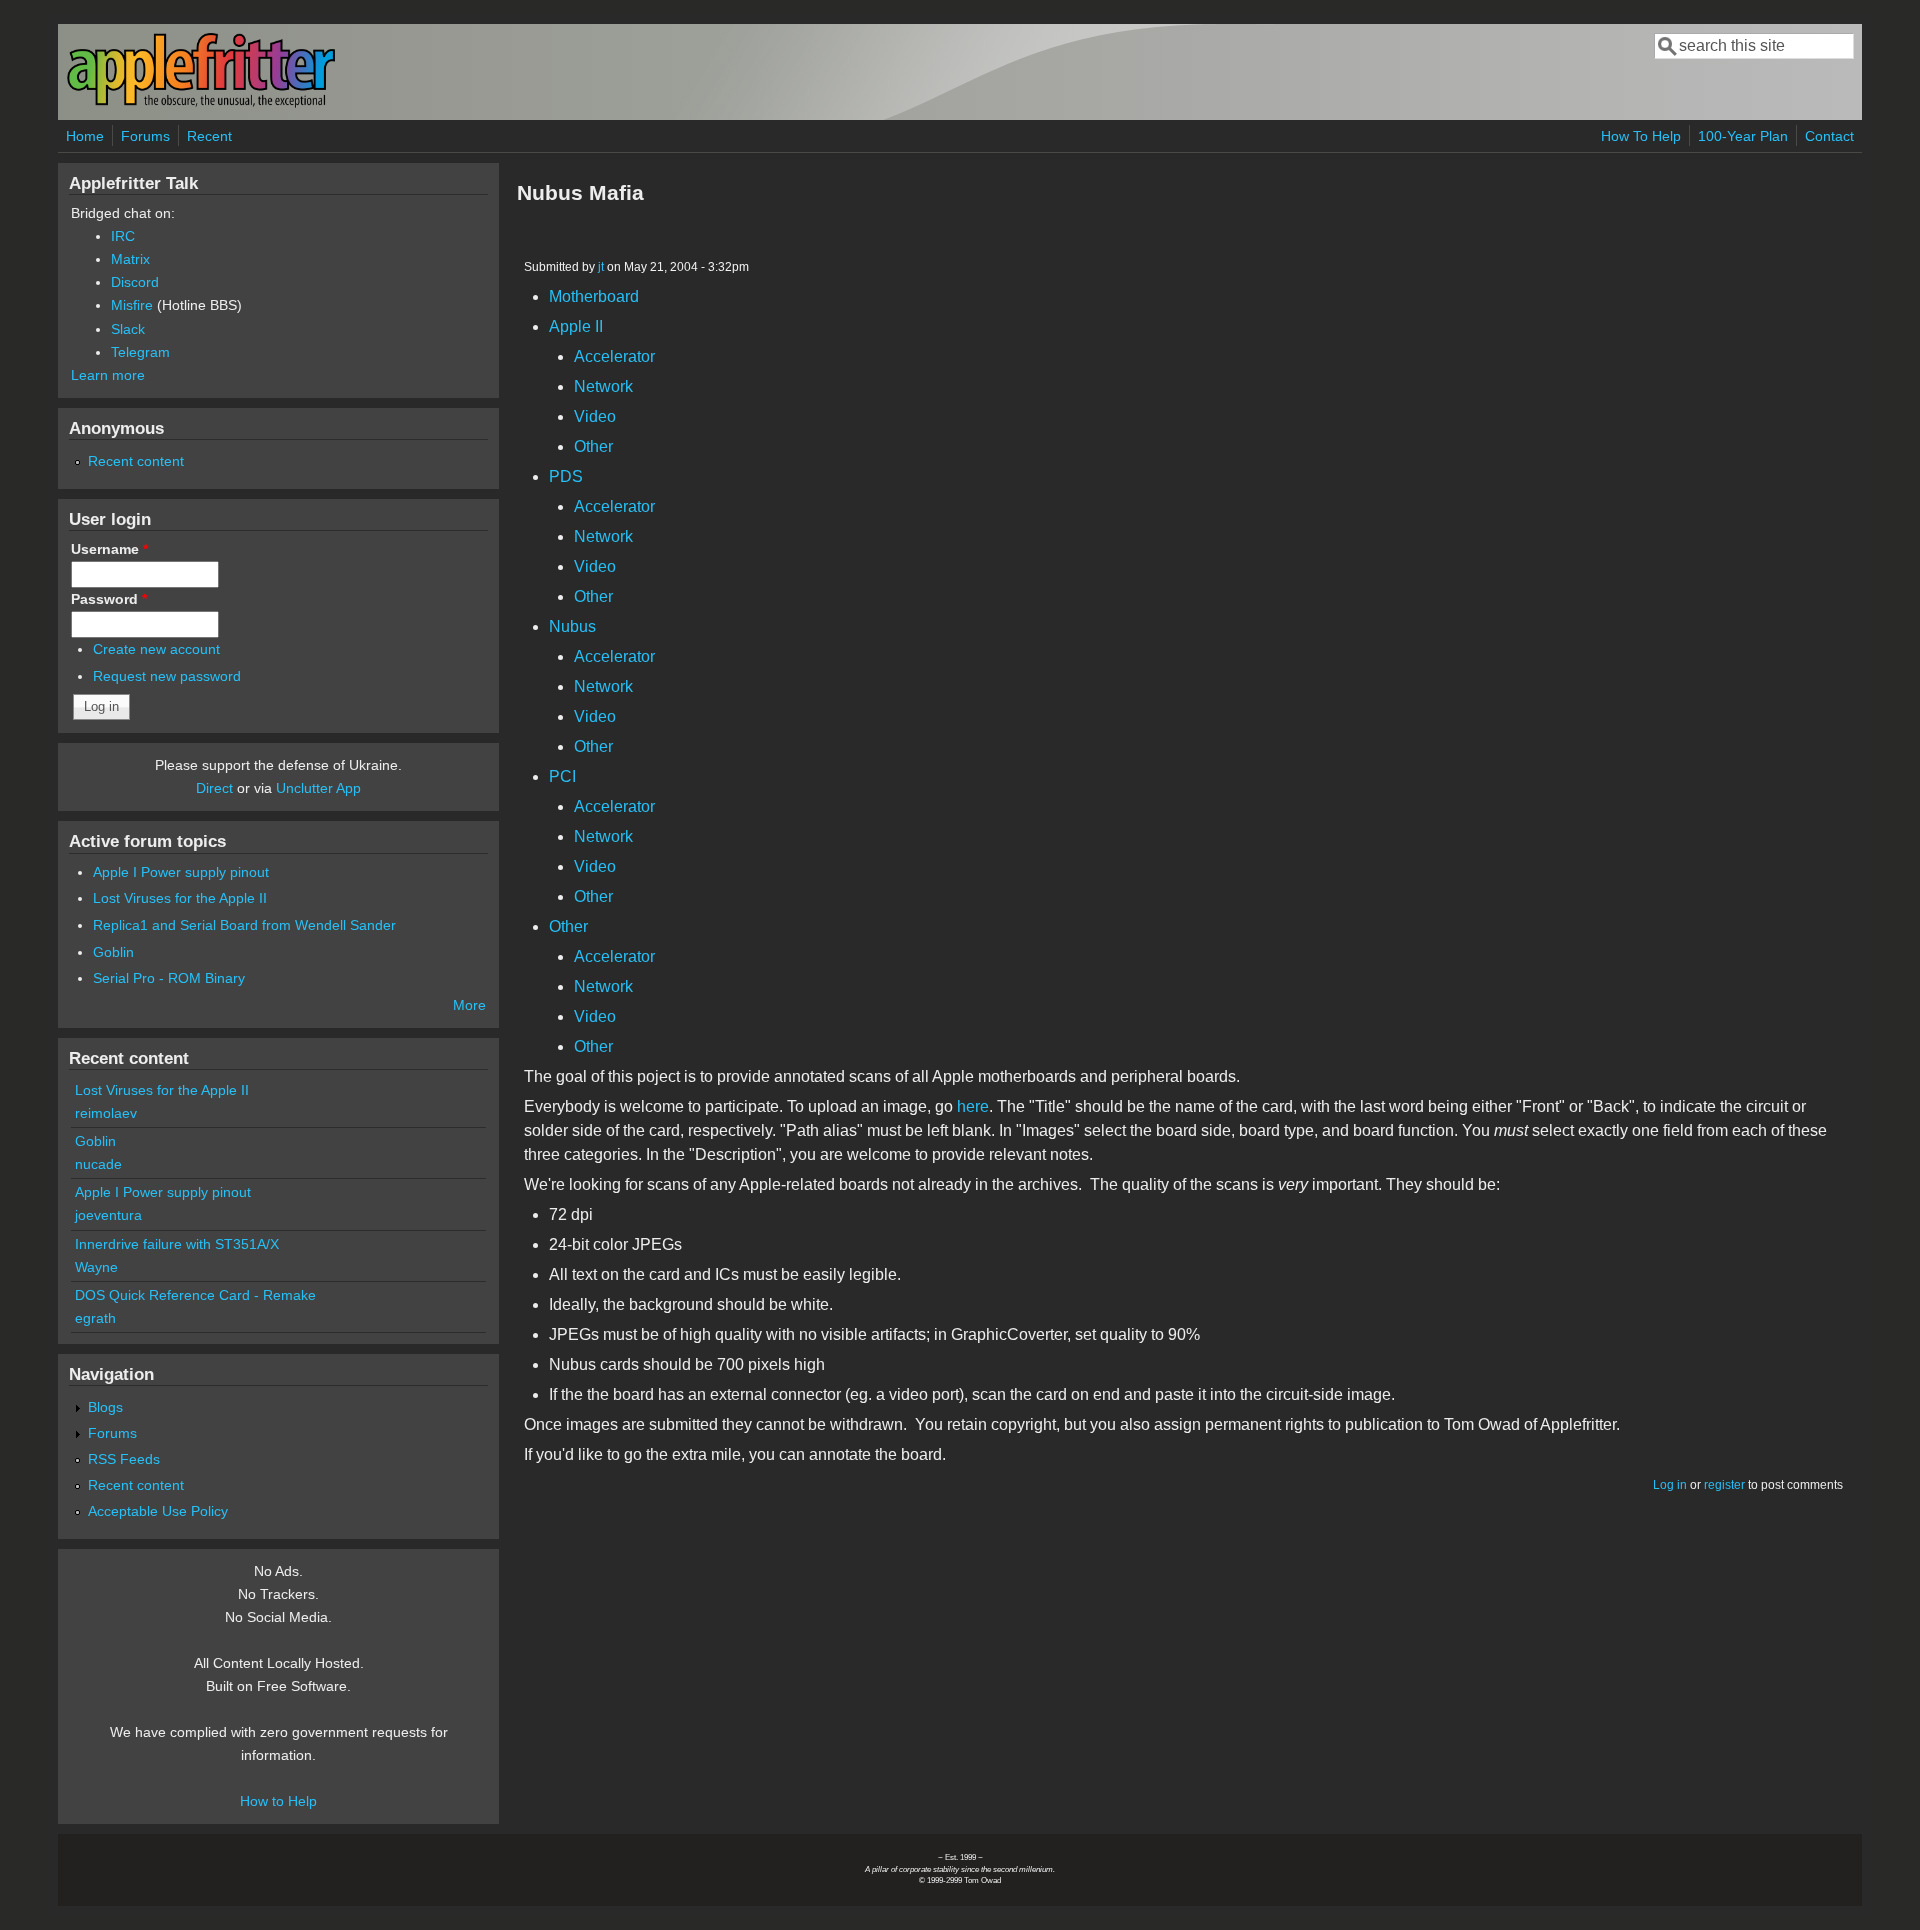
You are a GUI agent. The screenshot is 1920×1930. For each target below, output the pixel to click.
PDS (566, 476)
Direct (214, 788)
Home (85, 136)
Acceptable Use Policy (158, 1511)
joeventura (108, 1215)
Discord (135, 282)
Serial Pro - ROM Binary (169, 978)
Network (603, 386)
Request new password (167, 676)
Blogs (105, 1407)
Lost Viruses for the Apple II (180, 898)
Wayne (96, 1267)
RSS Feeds (124, 1459)
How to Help (278, 1801)
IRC (123, 236)
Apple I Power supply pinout (181, 872)
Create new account (156, 649)
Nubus (572, 626)
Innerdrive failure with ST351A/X (177, 1244)
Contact (1829, 136)
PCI (562, 776)
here (973, 1106)
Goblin (113, 952)
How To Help (1641, 136)
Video (595, 416)
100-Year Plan (1743, 136)
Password (109, 599)
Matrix (130, 259)
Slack (128, 329)
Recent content (136, 461)
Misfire (132, 305)
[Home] (201, 103)
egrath (95, 1318)
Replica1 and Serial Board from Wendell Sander (244, 925)
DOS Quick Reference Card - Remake (195, 1295)
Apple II (576, 326)
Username (109, 549)
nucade (98, 1164)
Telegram (140, 352)
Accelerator (614, 356)
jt (601, 267)
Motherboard (594, 296)
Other (593, 446)
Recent (209, 136)
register (1724, 1485)
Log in (1670, 1485)
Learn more (108, 375)
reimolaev (106, 1113)
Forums (145, 136)
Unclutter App (318, 788)
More (469, 1005)
